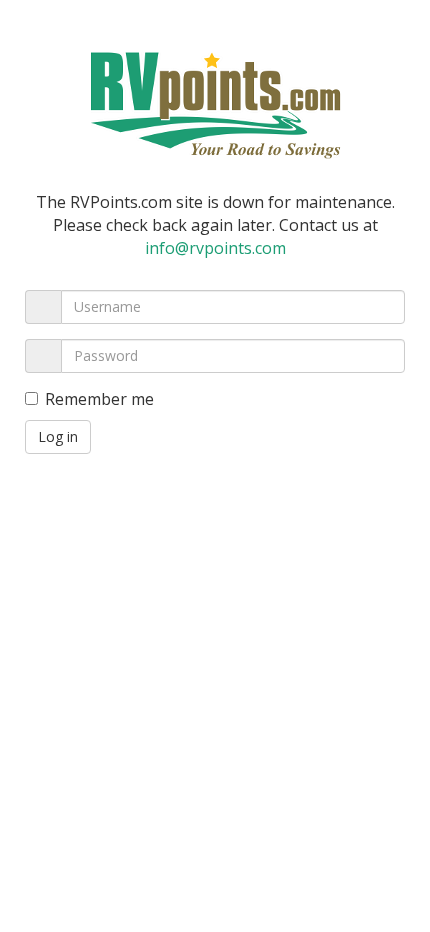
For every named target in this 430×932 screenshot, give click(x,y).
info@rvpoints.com (215, 248)
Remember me (99, 399)
